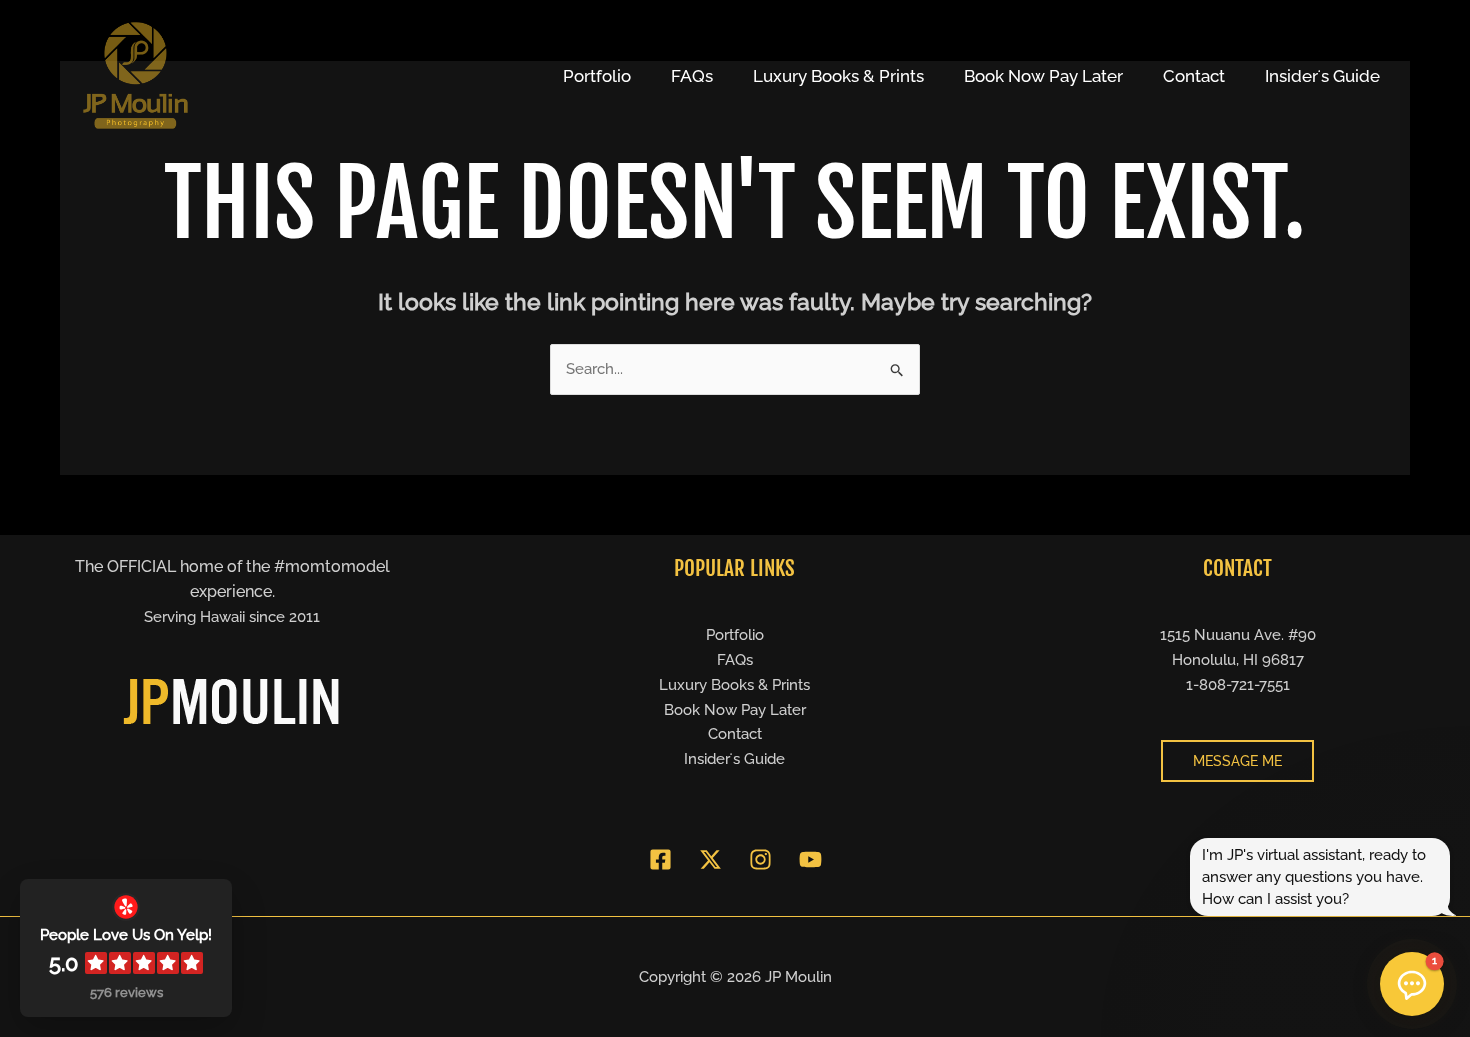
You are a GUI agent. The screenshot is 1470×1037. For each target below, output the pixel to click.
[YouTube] (810, 859)
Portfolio (597, 76)
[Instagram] (760, 859)
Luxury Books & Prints (838, 76)
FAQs (692, 76)
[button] (1412, 984)
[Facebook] (660, 859)
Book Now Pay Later (1043, 76)
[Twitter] (710, 859)
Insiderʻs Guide (1322, 76)
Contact (1194, 76)
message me (1237, 761)
